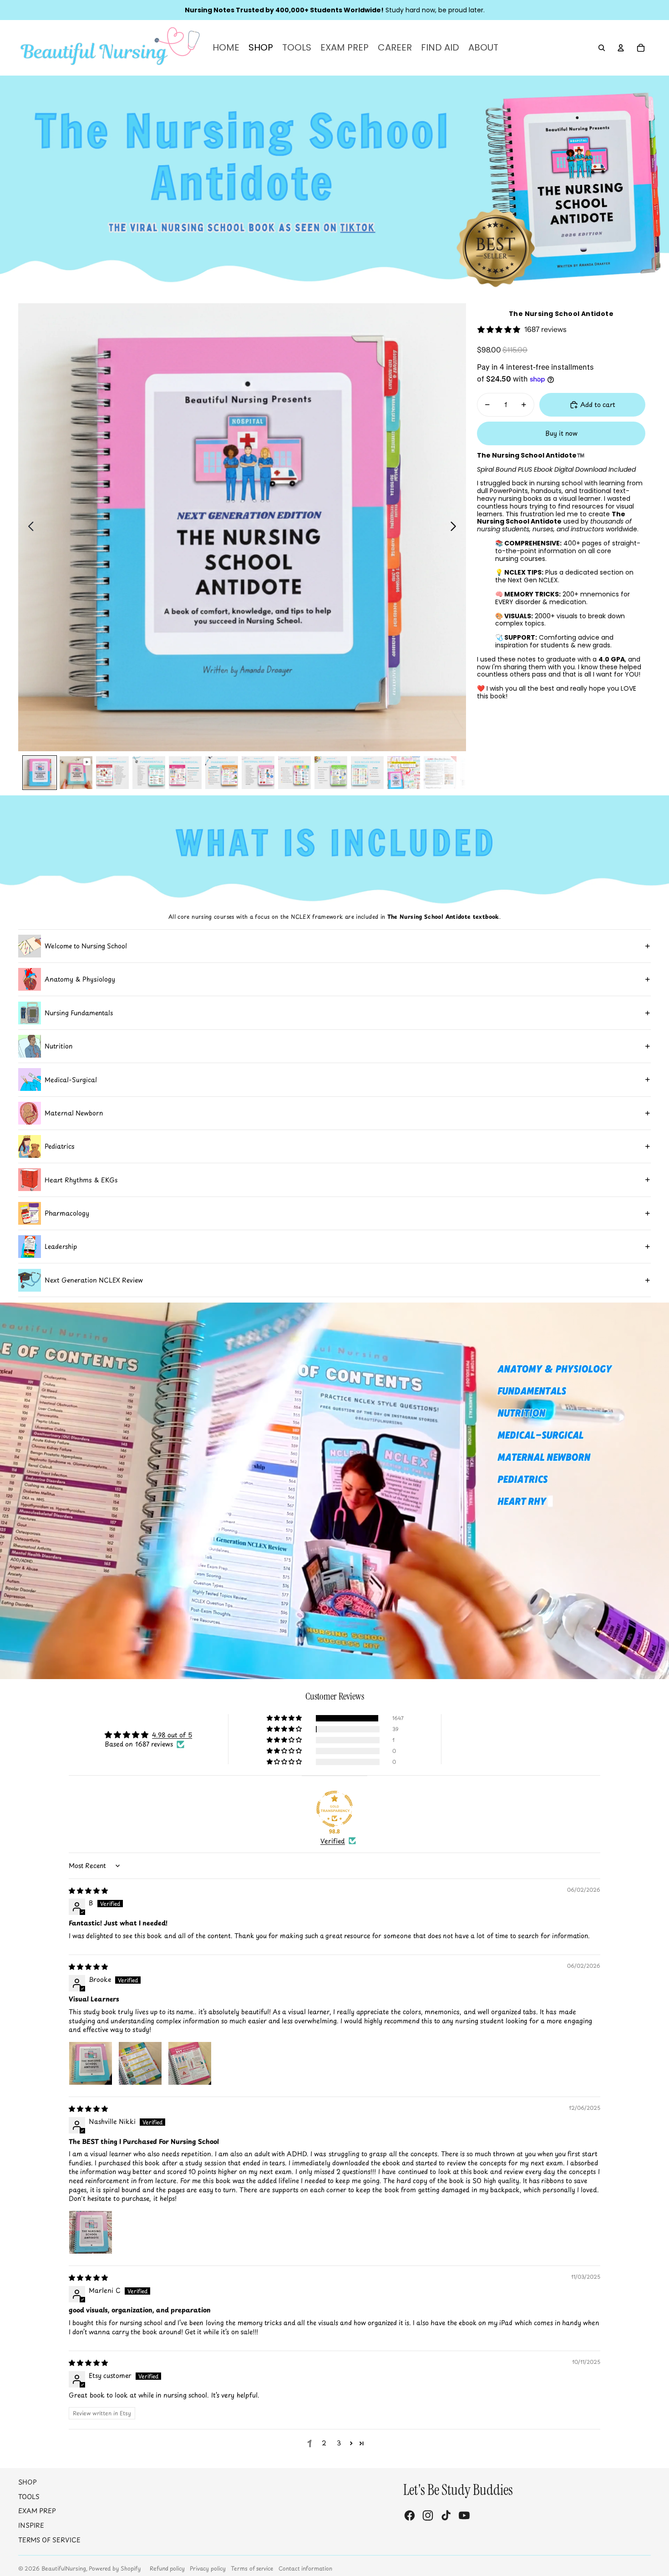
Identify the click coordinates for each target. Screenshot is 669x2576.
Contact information (305, 2568)
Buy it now (561, 433)
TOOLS (29, 2497)
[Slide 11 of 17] (404, 773)
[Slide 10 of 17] (367, 773)
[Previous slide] (28, 527)
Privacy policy (208, 2568)
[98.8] (334, 1809)
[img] (88, 1891)
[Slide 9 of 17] (331, 773)
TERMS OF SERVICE (49, 2540)
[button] (285, 1718)
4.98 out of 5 (172, 1735)
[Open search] (602, 48)
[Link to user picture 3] (190, 2063)
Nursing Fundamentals (79, 1013)
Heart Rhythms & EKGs (81, 1180)
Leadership (61, 1246)
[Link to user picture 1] (91, 2063)
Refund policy (167, 2568)
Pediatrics (60, 1146)
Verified (333, 1841)
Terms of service (252, 2568)
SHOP (28, 2482)
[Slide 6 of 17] (222, 773)
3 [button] (339, 2443)
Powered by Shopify (115, 2568)
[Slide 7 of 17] (258, 773)
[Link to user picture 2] (140, 2063)
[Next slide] (456, 527)
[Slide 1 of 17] (40, 773)
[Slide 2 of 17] (76, 773)
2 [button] (324, 2443)
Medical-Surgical (71, 1080)
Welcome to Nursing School (86, 946)
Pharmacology (67, 1213)
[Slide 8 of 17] (294, 773)
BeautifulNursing (64, 2568)
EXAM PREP (37, 2511)
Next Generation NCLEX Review (94, 1280)
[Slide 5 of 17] (185, 773)
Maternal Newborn (74, 1113)
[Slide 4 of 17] (149, 773)
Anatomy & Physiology (80, 979)
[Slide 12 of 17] (440, 773)
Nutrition (58, 1046)
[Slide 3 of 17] (112, 773)
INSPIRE (31, 2525)
